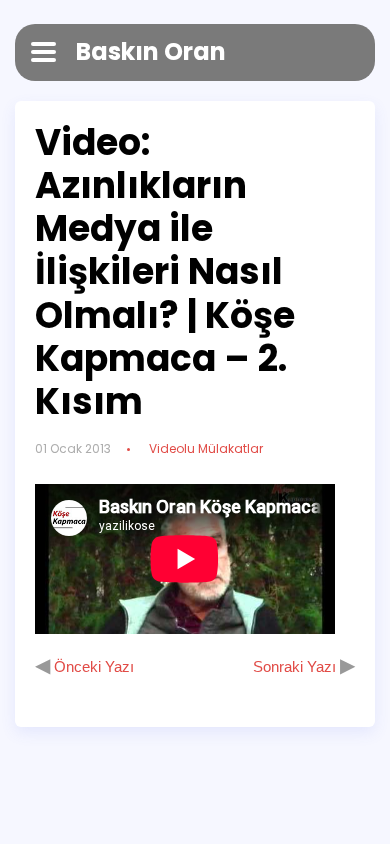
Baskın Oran (151, 51)
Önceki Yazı (92, 666)
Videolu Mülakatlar (206, 448)
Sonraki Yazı (296, 666)
